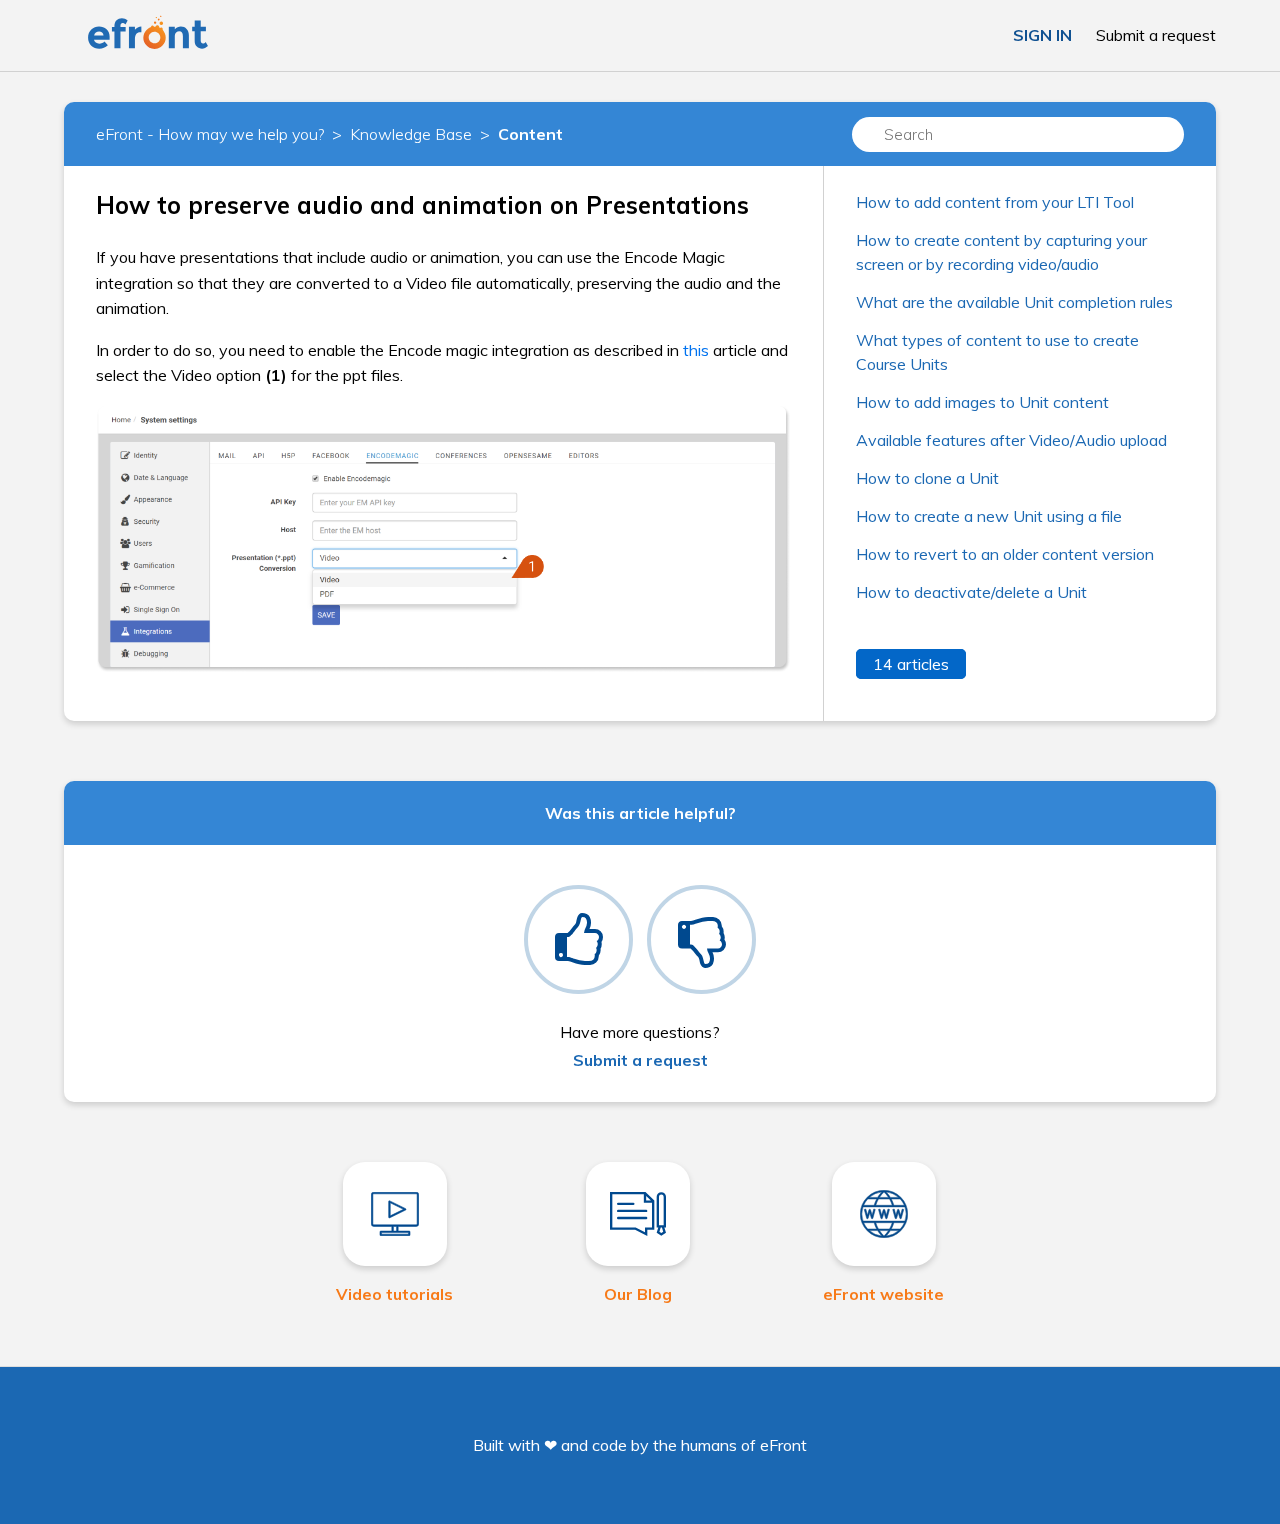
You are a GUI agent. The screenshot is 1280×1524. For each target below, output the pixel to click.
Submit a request (1156, 35)
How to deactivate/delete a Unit (971, 592)
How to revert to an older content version (1005, 554)
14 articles (911, 664)
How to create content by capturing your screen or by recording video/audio (1001, 252)
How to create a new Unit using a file (989, 516)
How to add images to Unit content (982, 402)
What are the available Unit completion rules (1014, 302)
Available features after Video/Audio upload (1011, 440)
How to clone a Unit (927, 478)
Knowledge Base (411, 134)
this (696, 350)
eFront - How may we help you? (210, 134)
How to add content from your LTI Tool (995, 202)
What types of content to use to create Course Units (997, 352)
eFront (783, 1445)
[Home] (148, 45)
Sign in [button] (1042, 35)
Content (530, 134)
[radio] (578, 939)
